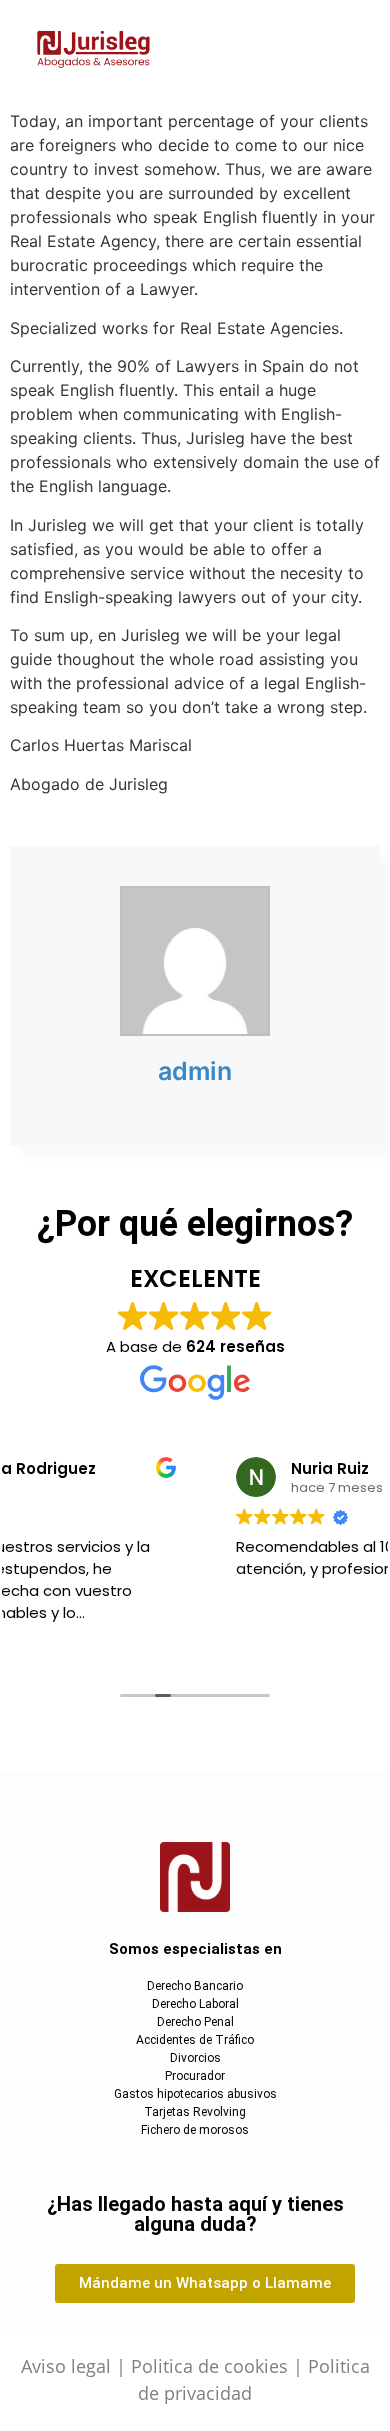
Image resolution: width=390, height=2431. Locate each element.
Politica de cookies (209, 2366)
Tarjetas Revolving (195, 2112)
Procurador (195, 2076)
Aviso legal (66, 2366)
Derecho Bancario (195, 1986)
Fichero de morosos (195, 2130)
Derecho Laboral (195, 2004)
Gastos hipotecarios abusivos (195, 2094)
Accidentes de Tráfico (195, 2040)
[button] (283, 51)
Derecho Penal (195, 2022)
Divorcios (195, 2058)
